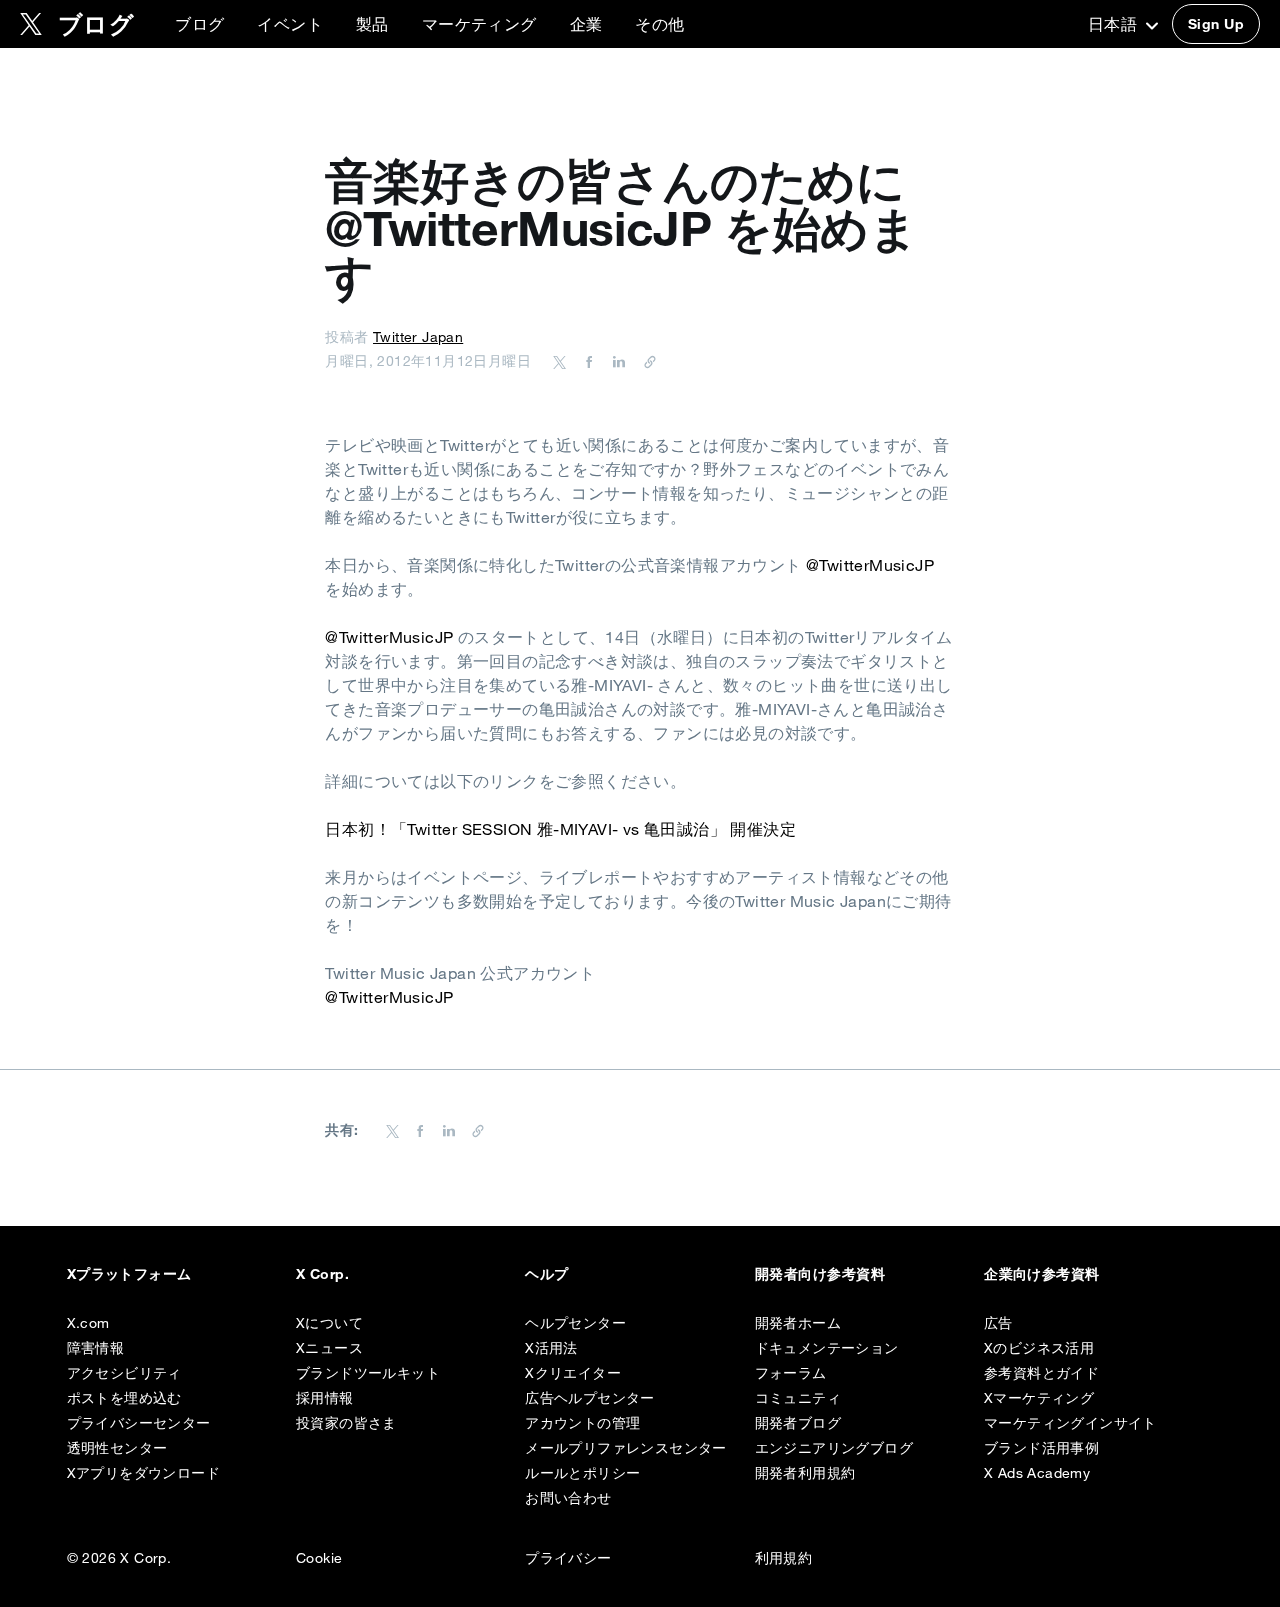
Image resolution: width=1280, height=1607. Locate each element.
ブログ (199, 24)
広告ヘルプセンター (590, 1398)
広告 (998, 1323)
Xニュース (329, 1348)
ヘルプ (546, 1274)
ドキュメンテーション (827, 1348)
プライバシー (568, 1558)
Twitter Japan (418, 337)
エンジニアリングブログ (834, 1448)
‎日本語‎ (1115, 24)
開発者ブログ (798, 1423)
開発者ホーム (798, 1323)
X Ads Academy (1037, 1473)
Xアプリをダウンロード (143, 1473)
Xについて (329, 1323)
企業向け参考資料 (1042, 1274)
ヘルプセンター (575, 1323)
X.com (88, 1323)
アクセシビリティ (124, 1373)
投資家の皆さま (346, 1423)
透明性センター (117, 1448)
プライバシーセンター (139, 1423)
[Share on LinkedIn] (616, 361)
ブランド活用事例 (1041, 1448)
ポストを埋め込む (124, 1398)
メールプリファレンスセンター (626, 1448)
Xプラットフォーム (129, 1274)
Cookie (319, 1558)
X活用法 (551, 1348)
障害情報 (96, 1348)
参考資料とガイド (1041, 1373)
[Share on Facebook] (586, 361)
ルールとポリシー (582, 1473)
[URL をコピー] (645, 361)
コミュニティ (798, 1398)
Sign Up (1216, 24)
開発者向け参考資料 (820, 1274)
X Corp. (322, 1274)
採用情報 (325, 1398)
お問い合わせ (568, 1498)
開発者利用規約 (805, 1473)
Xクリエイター (573, 1373)
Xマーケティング (1039, 1398)
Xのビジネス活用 (1039, 1348)
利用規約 (784, 1558)
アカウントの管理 (582, 1423)
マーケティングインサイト (1070, 1423)
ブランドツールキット (368, 1373)
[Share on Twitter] (560, 361)
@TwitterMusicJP (870, 565)
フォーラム (791, 1373)
